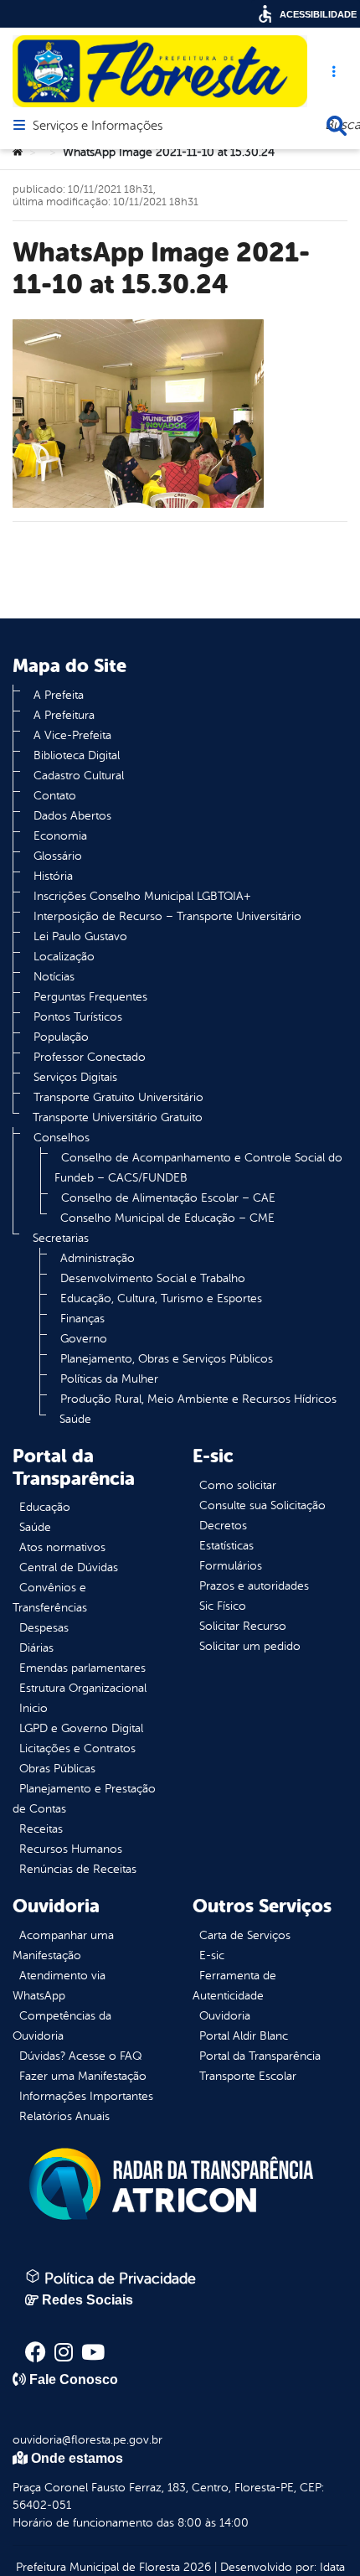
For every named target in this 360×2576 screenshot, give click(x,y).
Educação (45, 1507)
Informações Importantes (86, 2096)
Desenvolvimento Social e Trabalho (153, 1278)
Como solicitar (238, 1485)
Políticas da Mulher (109, 1379)
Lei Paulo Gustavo (80, 936)
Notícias (54, 977)
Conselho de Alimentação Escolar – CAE (168, 1198)
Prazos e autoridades (254, 1586)
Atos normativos (62, 1547)
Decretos (223, 1526)
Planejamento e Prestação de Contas (84, 1799)
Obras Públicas (57, 1769)
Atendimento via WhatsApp (59, 1986)
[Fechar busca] (337, 126)
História (53, 876)
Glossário (58, 856)
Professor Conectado (90, 1057)
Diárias (36, 1648)
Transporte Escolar (248, 2076)
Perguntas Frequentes (90, 997)
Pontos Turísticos (78, 1017)
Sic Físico (223, 1606)
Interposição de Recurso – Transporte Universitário (167, 916)
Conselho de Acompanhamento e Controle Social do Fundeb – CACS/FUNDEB (198, 1168)
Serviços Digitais (75, 1077)
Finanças (82, 1319)
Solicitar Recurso (243, 1626)
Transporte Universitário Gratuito (118, 1117)
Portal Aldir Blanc (244, 2036)
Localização (64, 957)
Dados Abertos (72, 816)
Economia (60, 836)
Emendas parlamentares (82, 1668)
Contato (55, 796)
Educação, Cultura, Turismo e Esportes (161, 1298)
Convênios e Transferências (50, 1598)
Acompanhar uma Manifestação (63, 1945)
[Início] (18, 153)
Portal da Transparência (260, 2056)
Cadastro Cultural (79, 776)
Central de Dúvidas (69, 1567)
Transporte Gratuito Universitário (118, 1097)
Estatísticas (226, 1546)
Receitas (41, 1829)
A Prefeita (59, 695)
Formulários (231, 1566)
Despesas (44, 1628)
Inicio (33, 1708)
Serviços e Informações (98, 127)
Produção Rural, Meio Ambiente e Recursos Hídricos (198, 1399)
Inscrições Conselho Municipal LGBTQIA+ (142, 896)
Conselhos (62, 1138)
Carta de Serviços (245, 1935)
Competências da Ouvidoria (62, 2026)
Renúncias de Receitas (78, 1869)
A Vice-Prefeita (72, 735)
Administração (98, 1258)
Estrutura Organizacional (83, 1688)
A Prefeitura (64, 715)
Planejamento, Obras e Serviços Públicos (167, 1359)
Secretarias (61, 1238)
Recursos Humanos (71, 1849)
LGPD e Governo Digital (81, 1728)
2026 (195, 2567)
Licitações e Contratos (77, 1748)
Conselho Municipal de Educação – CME (167, 1218)
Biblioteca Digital (77, 755)
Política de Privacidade (118, 2279)
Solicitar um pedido (250, 1646)
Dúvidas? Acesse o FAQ (80, 2056)
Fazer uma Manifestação (83, 2076)
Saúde (75, 1419)
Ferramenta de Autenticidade (234, 1986)
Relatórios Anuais (64, 2116)
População (61, 1037)
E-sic (212, 1955)
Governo (84, 1339)
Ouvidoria (225, 2016)
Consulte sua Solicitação (262, 1505)
